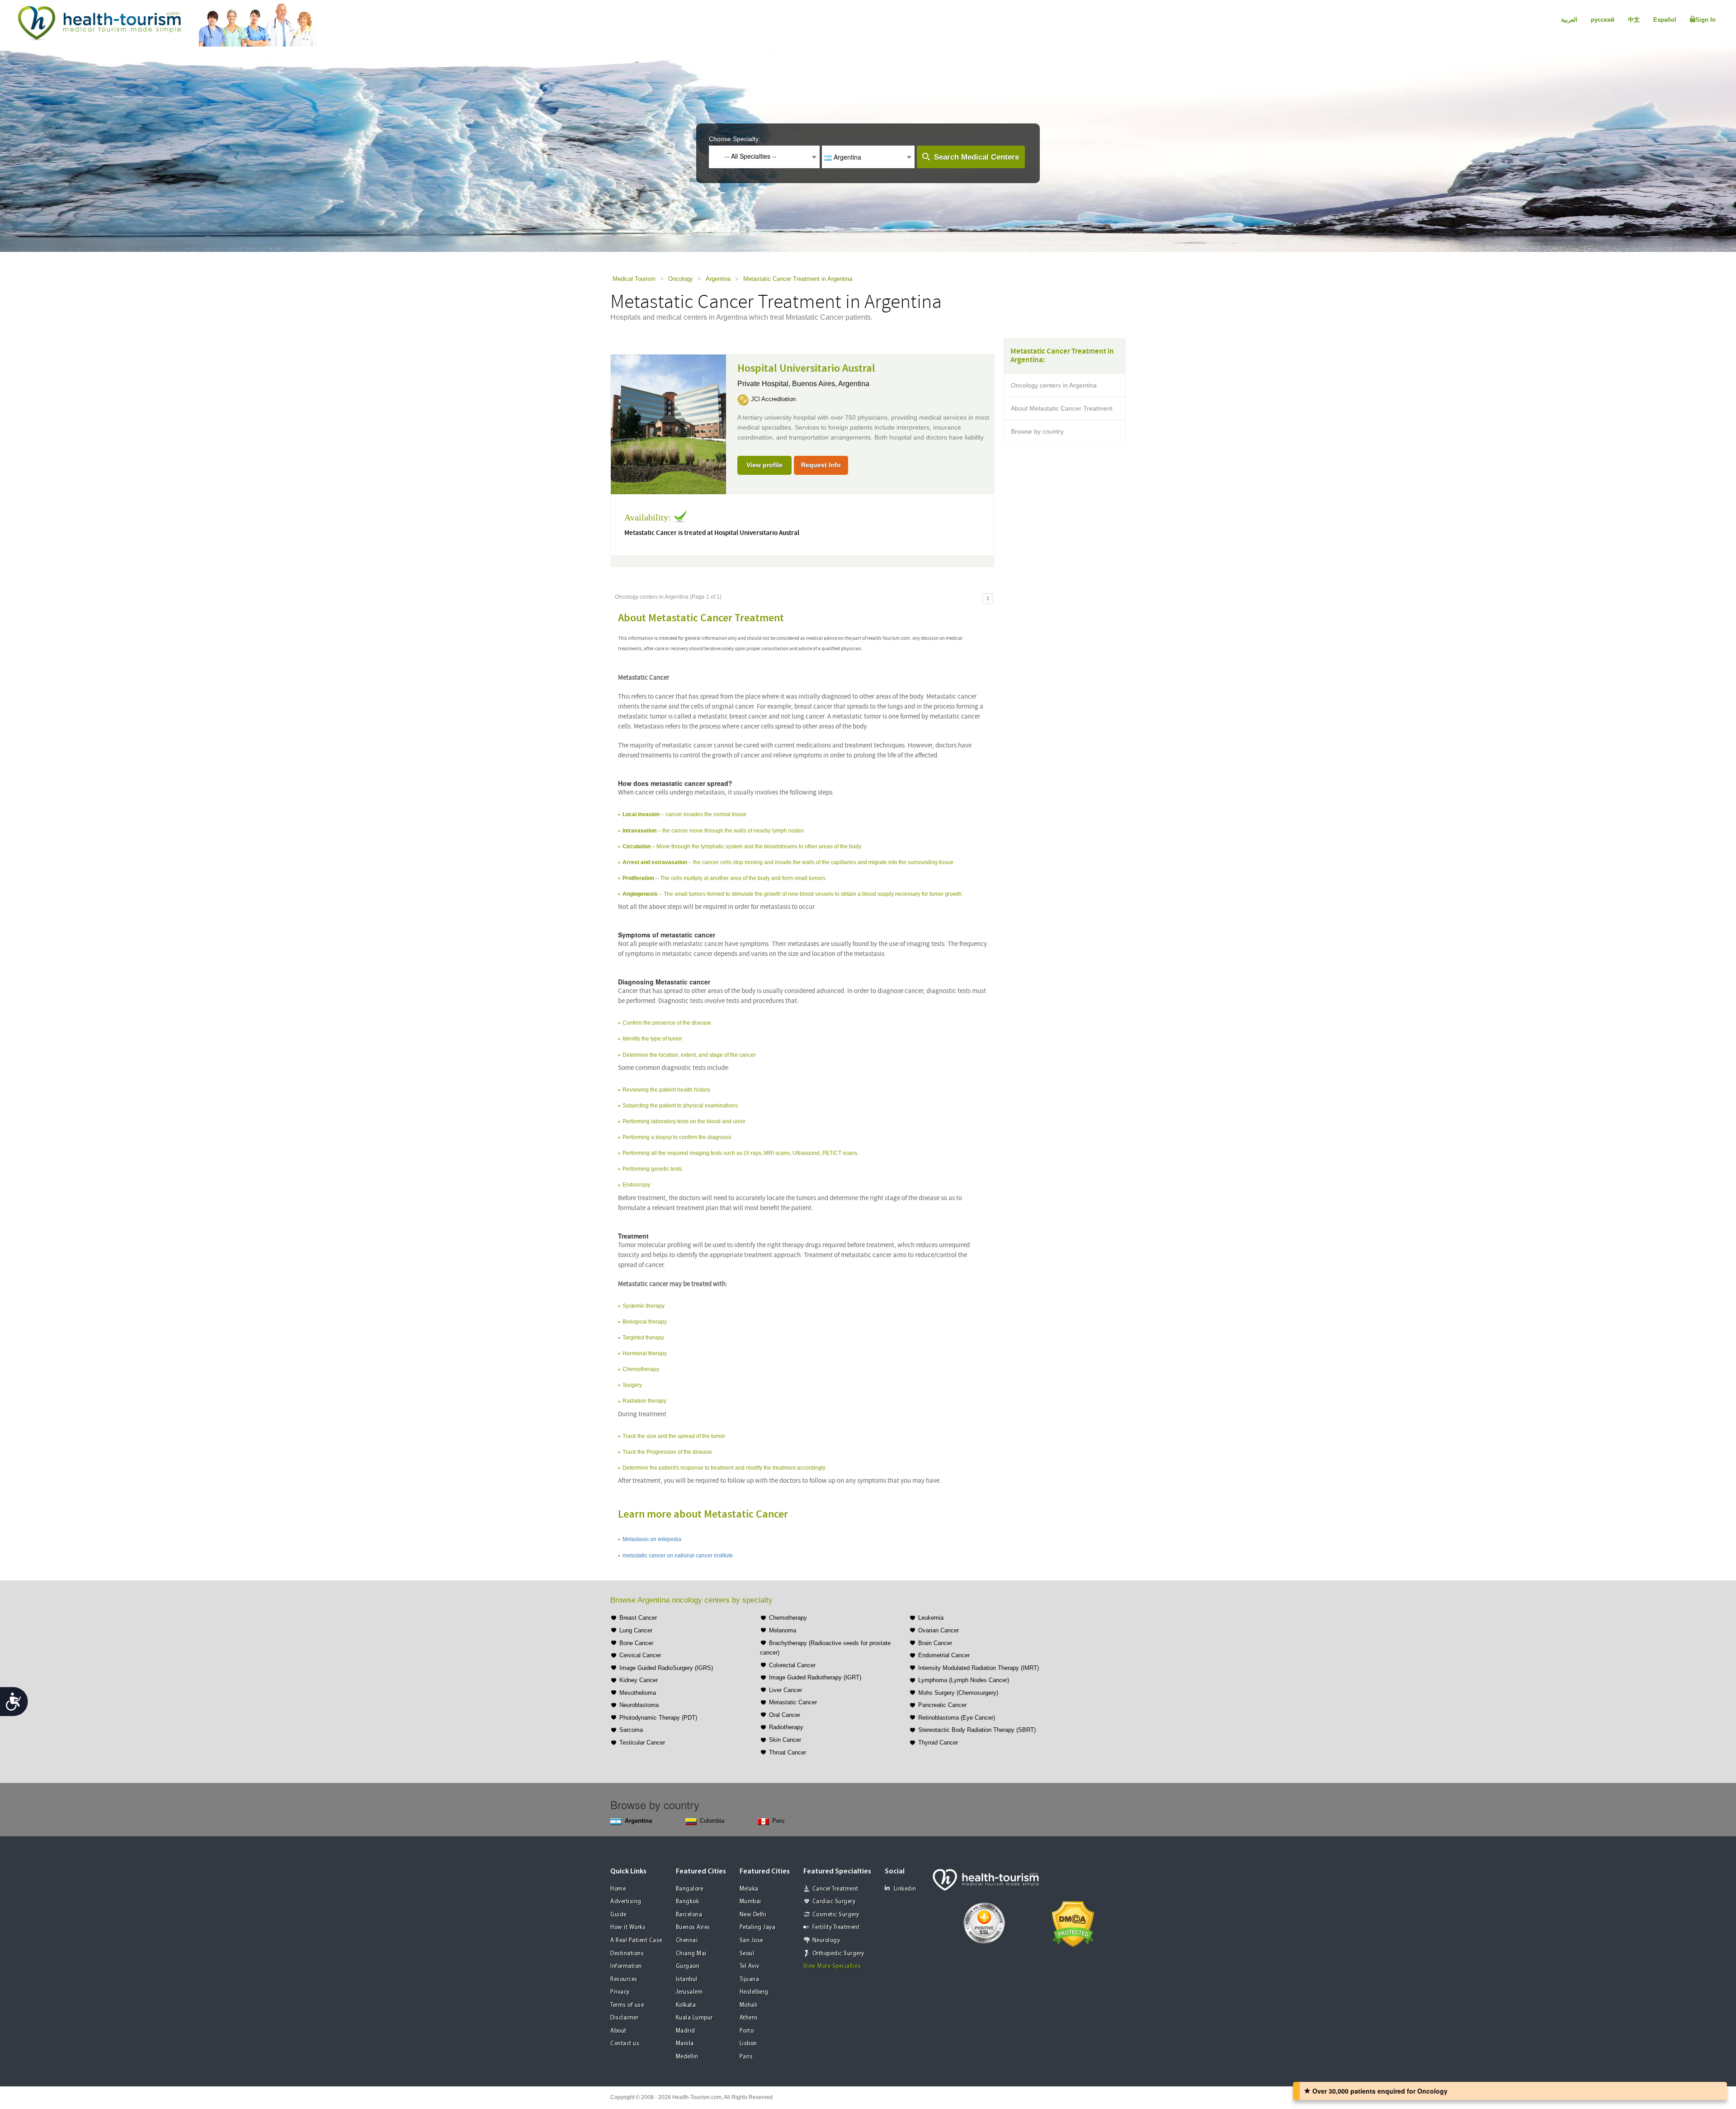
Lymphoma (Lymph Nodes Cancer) (964, 1680)
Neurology (826, 1941)
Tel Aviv (750, 1966)
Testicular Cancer (642, 1743)
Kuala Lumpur (694, 2018)
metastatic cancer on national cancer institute (678, 1556)
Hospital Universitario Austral (806, 369)
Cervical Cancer (640, 1655)
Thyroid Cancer (938, 1743)
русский (1603, 20)
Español (1665, 20)
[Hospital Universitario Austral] (668, 424)
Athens (749, 2018)
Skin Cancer (785, 1740)
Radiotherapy (786, 1727)
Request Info (821, 465)
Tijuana (750, 1979)
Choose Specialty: (735, 139)
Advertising (626, 1902)
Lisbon (748, 2044)
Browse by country (1037, 431)
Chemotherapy (788, 1618)
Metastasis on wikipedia (652, 1539)
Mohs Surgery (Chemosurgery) (958, 1693)
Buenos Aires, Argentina (831, 384)
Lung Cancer (636, 1630)
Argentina (718, 279)
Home (618, 1889)
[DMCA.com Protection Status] (1073, 1923)
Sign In (1705, 20)
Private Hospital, (765, 384)
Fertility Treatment (836, 1927)
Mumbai (750, 1902)
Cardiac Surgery (834, 1902)
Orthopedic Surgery (838, 1954)
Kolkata (686, 2005)
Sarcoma (631, 1730)
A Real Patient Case (636, 1941)
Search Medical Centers (976, 157)
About (618, 2031)
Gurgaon (688, 1966)
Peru (778, 1821)
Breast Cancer (638, 1618)
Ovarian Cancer (939, 1630)
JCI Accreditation (773, 399)
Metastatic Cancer (793, 1702)
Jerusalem (689, 1992)
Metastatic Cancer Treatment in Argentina (798, 279)
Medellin (687, 2057)
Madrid (686, 2031)
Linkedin (905, 1889)
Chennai (687, 1941)
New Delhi (753, 1915)
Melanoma (783, 1630)
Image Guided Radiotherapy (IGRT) (815, 1677)
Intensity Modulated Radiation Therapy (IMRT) (979, 1668)
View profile (764, 465)
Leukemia (931, 1618)
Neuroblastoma (639, 1705)
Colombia (712, 1821)
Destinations (627, 1954)
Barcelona (689, 1915)
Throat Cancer (788, 1752)
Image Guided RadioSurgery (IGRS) (666, 1668)
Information (626, 1966)
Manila (685, 2044)
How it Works (628, 1927)
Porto (747, 2031)
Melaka (749, 1889)
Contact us (625, 2044)
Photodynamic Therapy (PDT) (658, 1718)
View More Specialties (832, 1966)
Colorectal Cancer (792, 1665)
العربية (1569, 20)
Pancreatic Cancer (942, 1705)
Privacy (620, 1992)
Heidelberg (754, 1992)
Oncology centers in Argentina (1054, 385)
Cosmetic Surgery (836, 1915)
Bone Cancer (636, 1643)
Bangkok (688, 1902)
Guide (618, 1915)
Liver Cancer (785, 1690)
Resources (624, 1979)
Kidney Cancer (639, 1680)
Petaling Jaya (758, 1927)
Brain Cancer (935, 1643)
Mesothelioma (638, 1693)
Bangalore (690, 1889)
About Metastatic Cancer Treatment (1062, 408)
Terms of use (627, 2005)
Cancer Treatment (835, 1889)
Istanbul (687, 1979)
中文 (1634, 20)
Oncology (681, 279)
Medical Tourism (634, 279)
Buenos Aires (693, 1927)
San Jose (751, 1941)
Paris (746, 2057)
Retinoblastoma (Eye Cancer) (957, 1718)
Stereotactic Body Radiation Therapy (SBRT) (977, 1730)
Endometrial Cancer (944, 1655)
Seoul (747, 1954)
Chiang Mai (691, 1954)
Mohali (749, 2005)
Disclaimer (624, 2018)
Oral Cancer (785, 1715)
